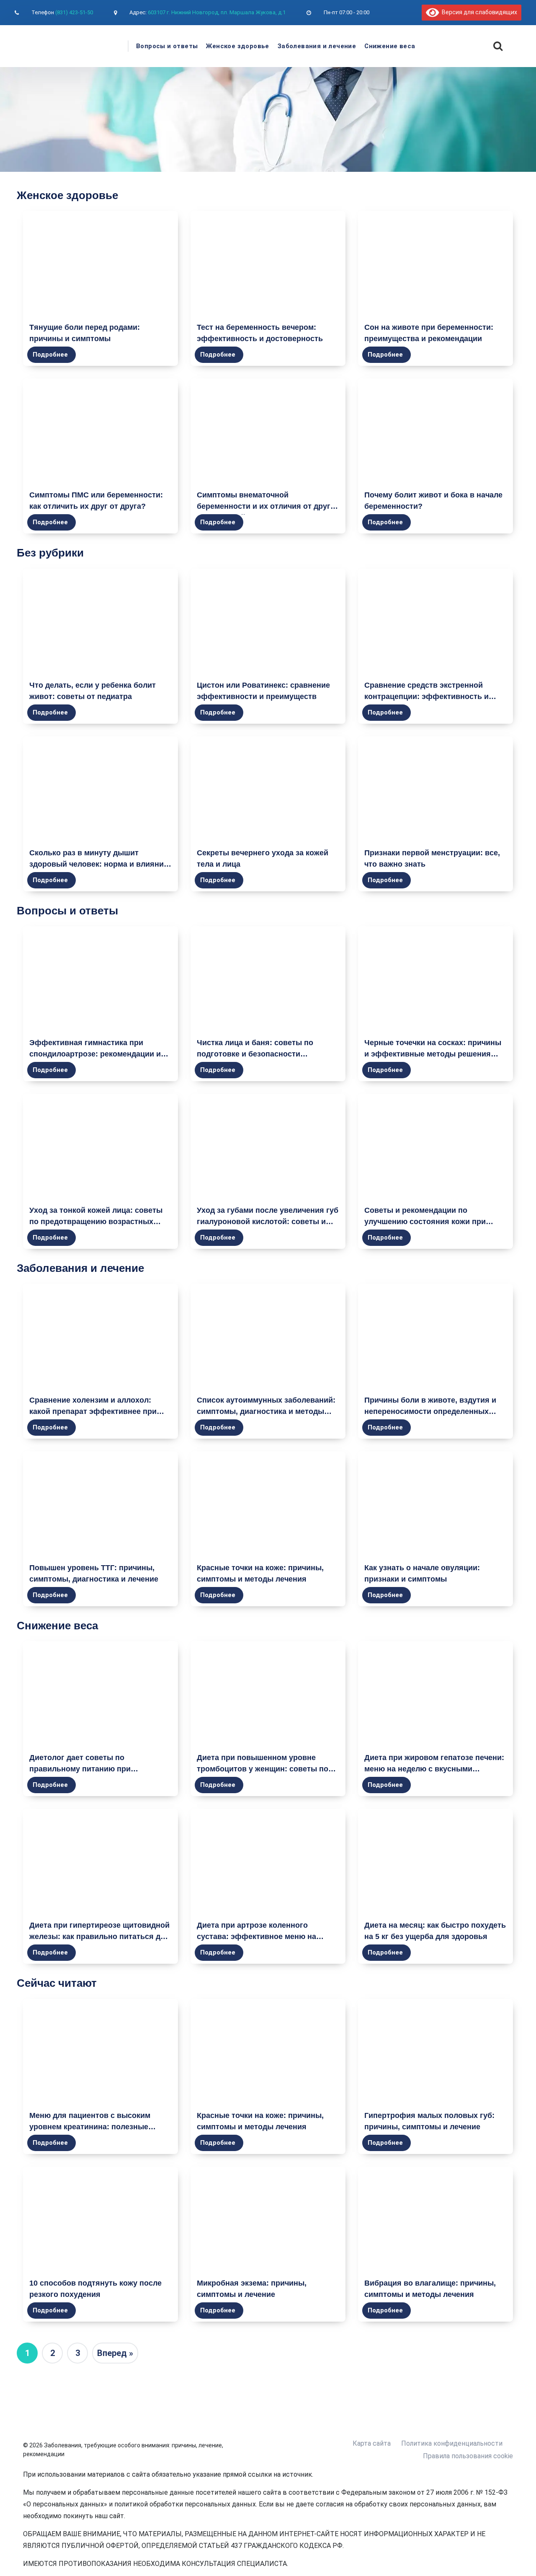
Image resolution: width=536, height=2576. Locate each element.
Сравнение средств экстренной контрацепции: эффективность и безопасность (426, 696)
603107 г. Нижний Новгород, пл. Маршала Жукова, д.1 (217, 12)
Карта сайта (372, 2443)
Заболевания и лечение (317, 46)
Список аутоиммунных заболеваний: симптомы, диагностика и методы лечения (266, 1411)
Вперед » (115, 2353)
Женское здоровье (237, 46)
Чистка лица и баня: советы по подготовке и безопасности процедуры (255, 1054)
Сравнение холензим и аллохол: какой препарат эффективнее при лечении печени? (93, 1411)
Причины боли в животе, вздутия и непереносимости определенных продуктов (430, 1411)
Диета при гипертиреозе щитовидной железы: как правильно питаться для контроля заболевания (99, 1937)
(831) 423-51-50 (74, 12)
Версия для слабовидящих (478, 12)
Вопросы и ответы (167, 46)
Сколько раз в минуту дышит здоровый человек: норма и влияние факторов (99, 864)
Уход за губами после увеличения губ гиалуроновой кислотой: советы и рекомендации (268, 1222)
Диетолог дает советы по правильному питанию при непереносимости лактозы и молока (97, 1769)
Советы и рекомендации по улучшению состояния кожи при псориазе (425, 1222)
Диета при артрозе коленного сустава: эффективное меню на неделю (256, 1937)
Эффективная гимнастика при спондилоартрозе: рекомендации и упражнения (95, 1054)
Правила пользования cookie (468, 2456)
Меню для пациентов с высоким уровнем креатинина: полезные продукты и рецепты (90, 2127)
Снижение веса (390, 46)
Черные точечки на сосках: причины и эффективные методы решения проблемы (433, 1054)
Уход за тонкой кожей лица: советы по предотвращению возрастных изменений (96, 1222)
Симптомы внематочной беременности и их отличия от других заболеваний (268, 506)
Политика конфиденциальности (452, 2443)
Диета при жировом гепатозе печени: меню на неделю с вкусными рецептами (434, 1769)
